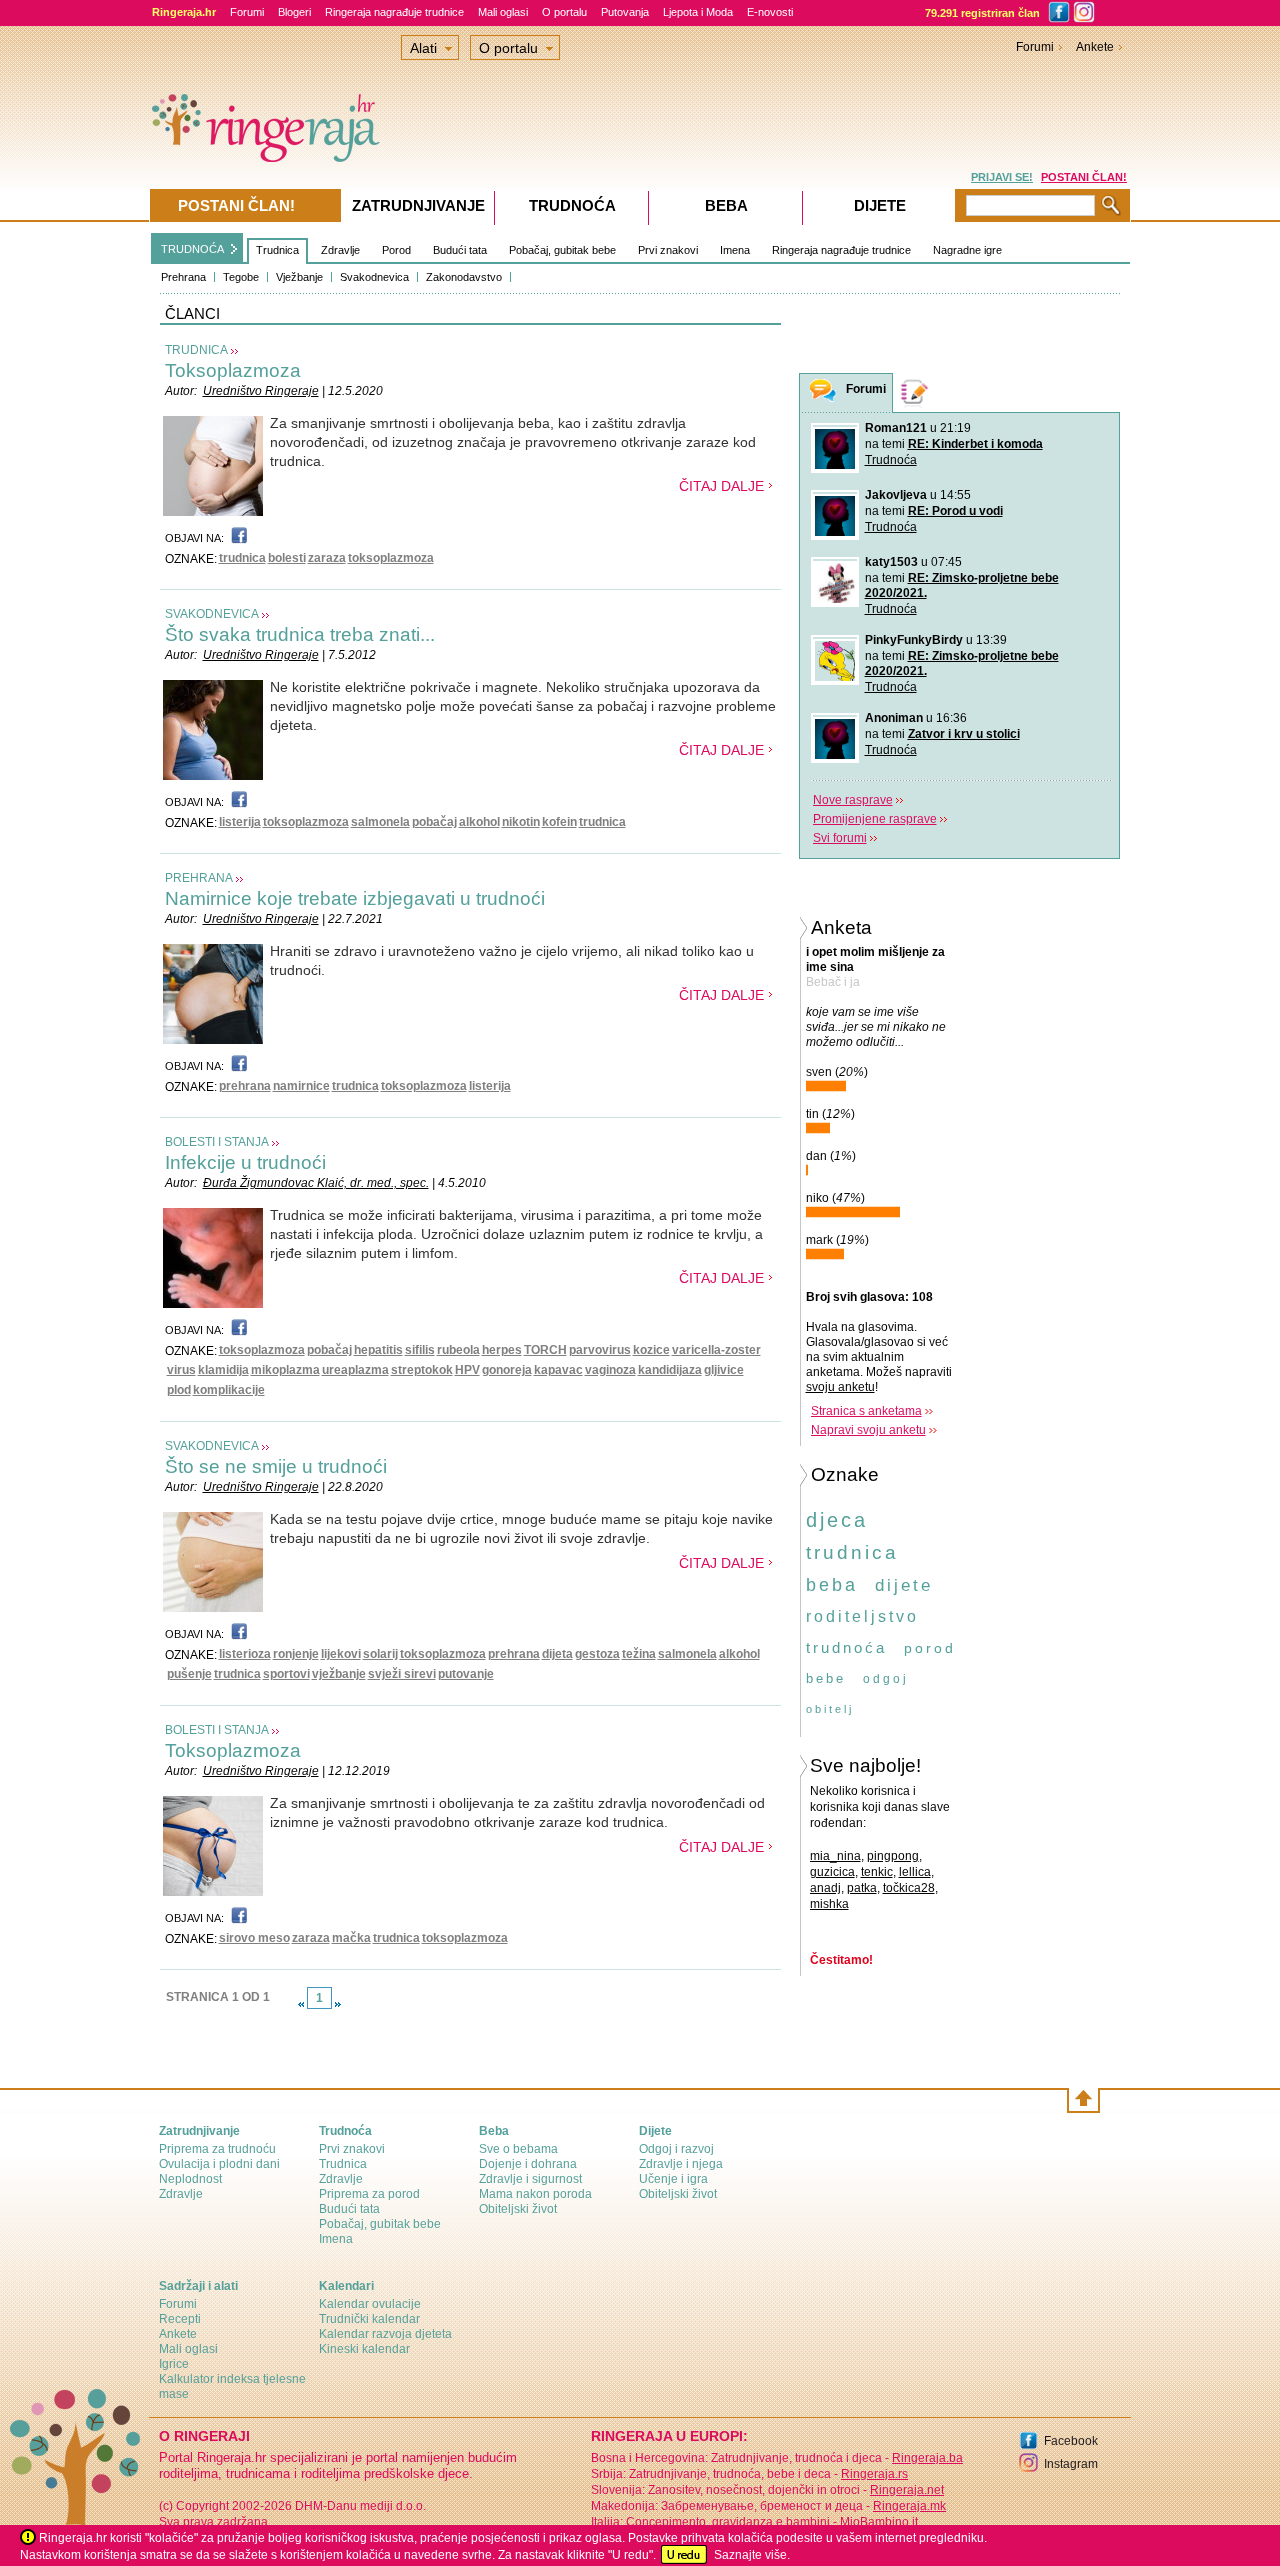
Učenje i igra (673, 2179)
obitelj (830, 1709)
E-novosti (770, 12)
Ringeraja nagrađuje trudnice (394, 12)
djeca (837, 1520)
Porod (396, 250)
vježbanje (339, 1674)
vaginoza (610, 1370)
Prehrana (183, 277)
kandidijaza (670, 1370)
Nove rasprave (853, 800)
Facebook (1071, 2441)
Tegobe (241, 277)
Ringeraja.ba (927, 2458)
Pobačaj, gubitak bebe (562, 250)
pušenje (189, 1674)
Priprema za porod (369, 2194)
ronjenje (296, 1654)
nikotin (521, 822)
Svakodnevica (374, 277)
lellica (915, 1872)
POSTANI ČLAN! (1084, 177)
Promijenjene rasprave (875, 819)
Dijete (880, 205)
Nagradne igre (967, 250)
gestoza (597, 1654)
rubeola (458, 1350)
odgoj (886, 1679)
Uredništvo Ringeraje (261, 391)
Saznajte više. (752, 2555)
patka (862, 1888)
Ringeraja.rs (874, 2474)
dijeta (557, 1654)
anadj (825, 1888)
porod (930, 1648)
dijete (904, 1585)
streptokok (422, 1370)
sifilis (420, 1350)
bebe (826, 1678)
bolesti (287, 558)
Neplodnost (190, 2179)
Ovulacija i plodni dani (219, 2164)
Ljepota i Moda (698, 12)
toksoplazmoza (391, 558)
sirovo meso (254, 1938)
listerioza (245, 1654)
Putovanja (625, 12)
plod (179, 1390)
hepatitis (378, 1350)
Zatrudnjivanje (418, 205)
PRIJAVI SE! (1002, 177)
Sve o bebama (518, 2149)
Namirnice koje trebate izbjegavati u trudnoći (355, 898)
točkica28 (909, 1888)
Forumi (247, 12)
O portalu (564, 12)
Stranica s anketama (866, 1411)
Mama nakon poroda (535, 2194)
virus (181, 1370)
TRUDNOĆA (192, 249)
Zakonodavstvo (464, 277)
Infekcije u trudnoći (245, 1162)
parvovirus (600, 1350)
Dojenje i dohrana (528, 2164)
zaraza (327, 558)
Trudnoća (891, 460)
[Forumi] (823, 393)
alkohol (479, 822)
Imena (735, 250)
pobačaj (434, 822)
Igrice (174, 2364)
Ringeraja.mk (909, 2506)
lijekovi (341, 1654)
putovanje (466, 1674)
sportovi (286, 1674)
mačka (351, 1938)
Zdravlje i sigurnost (530, 2179)
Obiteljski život (518, 2209)
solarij (380, 1654)
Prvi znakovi (668, 250)
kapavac (558, 1370)
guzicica (832, 1872)
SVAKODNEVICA (212, 614)
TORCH (545, 1350)
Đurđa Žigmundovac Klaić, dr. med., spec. (316, 1183)
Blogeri (294, 12)
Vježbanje (299, 277)
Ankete (1095, 47)
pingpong (893, 1856)
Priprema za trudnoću (217, 2149)
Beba (726, 205)
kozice (651, 1350)
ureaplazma (355, 1370)
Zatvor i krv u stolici (964, 734)
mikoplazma (285, 1370)
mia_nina (835, 1856)
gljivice (724, 1370)
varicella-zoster (716, 1350)
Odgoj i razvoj (676, 2149)
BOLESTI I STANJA (217, 1142)
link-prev (301, 2004)
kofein (559, 822)
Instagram (1071, 2464)
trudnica (242, 558)
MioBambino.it (879, 2522)
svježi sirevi (402, 1674)
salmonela (380, 822)
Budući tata (460, 250)
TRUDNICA (196, 350)
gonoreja (507, 1370)
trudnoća (846, 1647)
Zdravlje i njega (681, 2164)
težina (639, 1654)
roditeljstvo (862, 1616)
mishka (829, 1904)
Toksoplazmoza (233, 370)
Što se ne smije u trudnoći (276, 1466)
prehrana (245, 1086)
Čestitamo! (841, 1960)
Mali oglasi (503, 12)
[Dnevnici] (915, 392)
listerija (240, 822)
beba (832, 1585)
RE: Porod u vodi (955, 511)
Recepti (180, 2319)
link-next (338, 2004)
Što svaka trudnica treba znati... (300, 634)
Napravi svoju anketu (868, 1430)
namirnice (301, 1086)
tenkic (877, 1872)
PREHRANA (199, 878)
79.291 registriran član (982, 13)
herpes (502, 1350)
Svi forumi (840, 838)
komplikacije (229, 1390)
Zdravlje (340, 250)
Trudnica (277, 250)
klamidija (223, 1370)
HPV (467, 1370)
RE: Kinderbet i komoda (975, 444)
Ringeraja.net (907, 2490)
